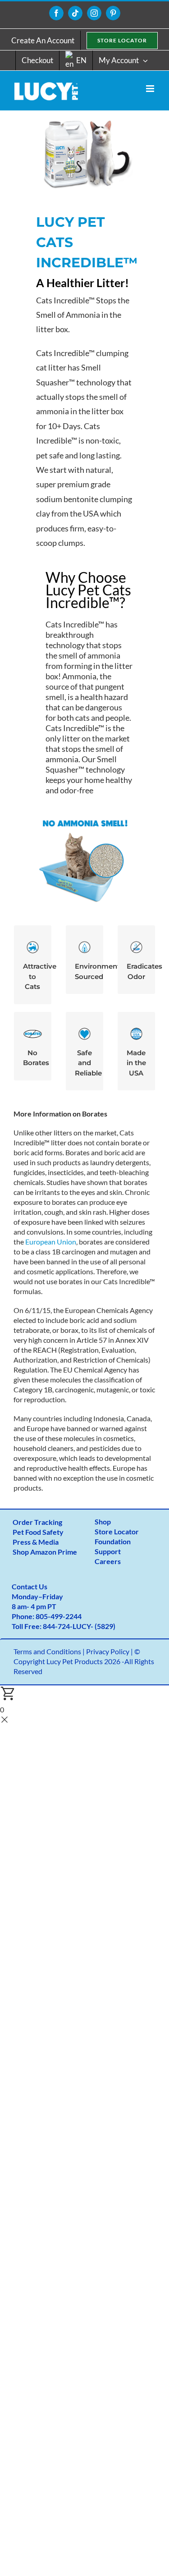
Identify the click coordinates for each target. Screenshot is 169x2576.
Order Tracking (37, 1522)
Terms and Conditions (47, 1651)
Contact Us (30, 1586)
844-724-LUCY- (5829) (79, 1626)
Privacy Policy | (110, 1651)
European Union (51, 1242)
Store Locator (117, 1531)
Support (108, 1551)
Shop (103, 1521)
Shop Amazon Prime (45, 1552)
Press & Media (36, 1542)
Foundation (113, 1541)
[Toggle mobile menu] (151, 89)
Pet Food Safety (38, 1532)
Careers (108, 1561)
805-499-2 (53, 1616)
